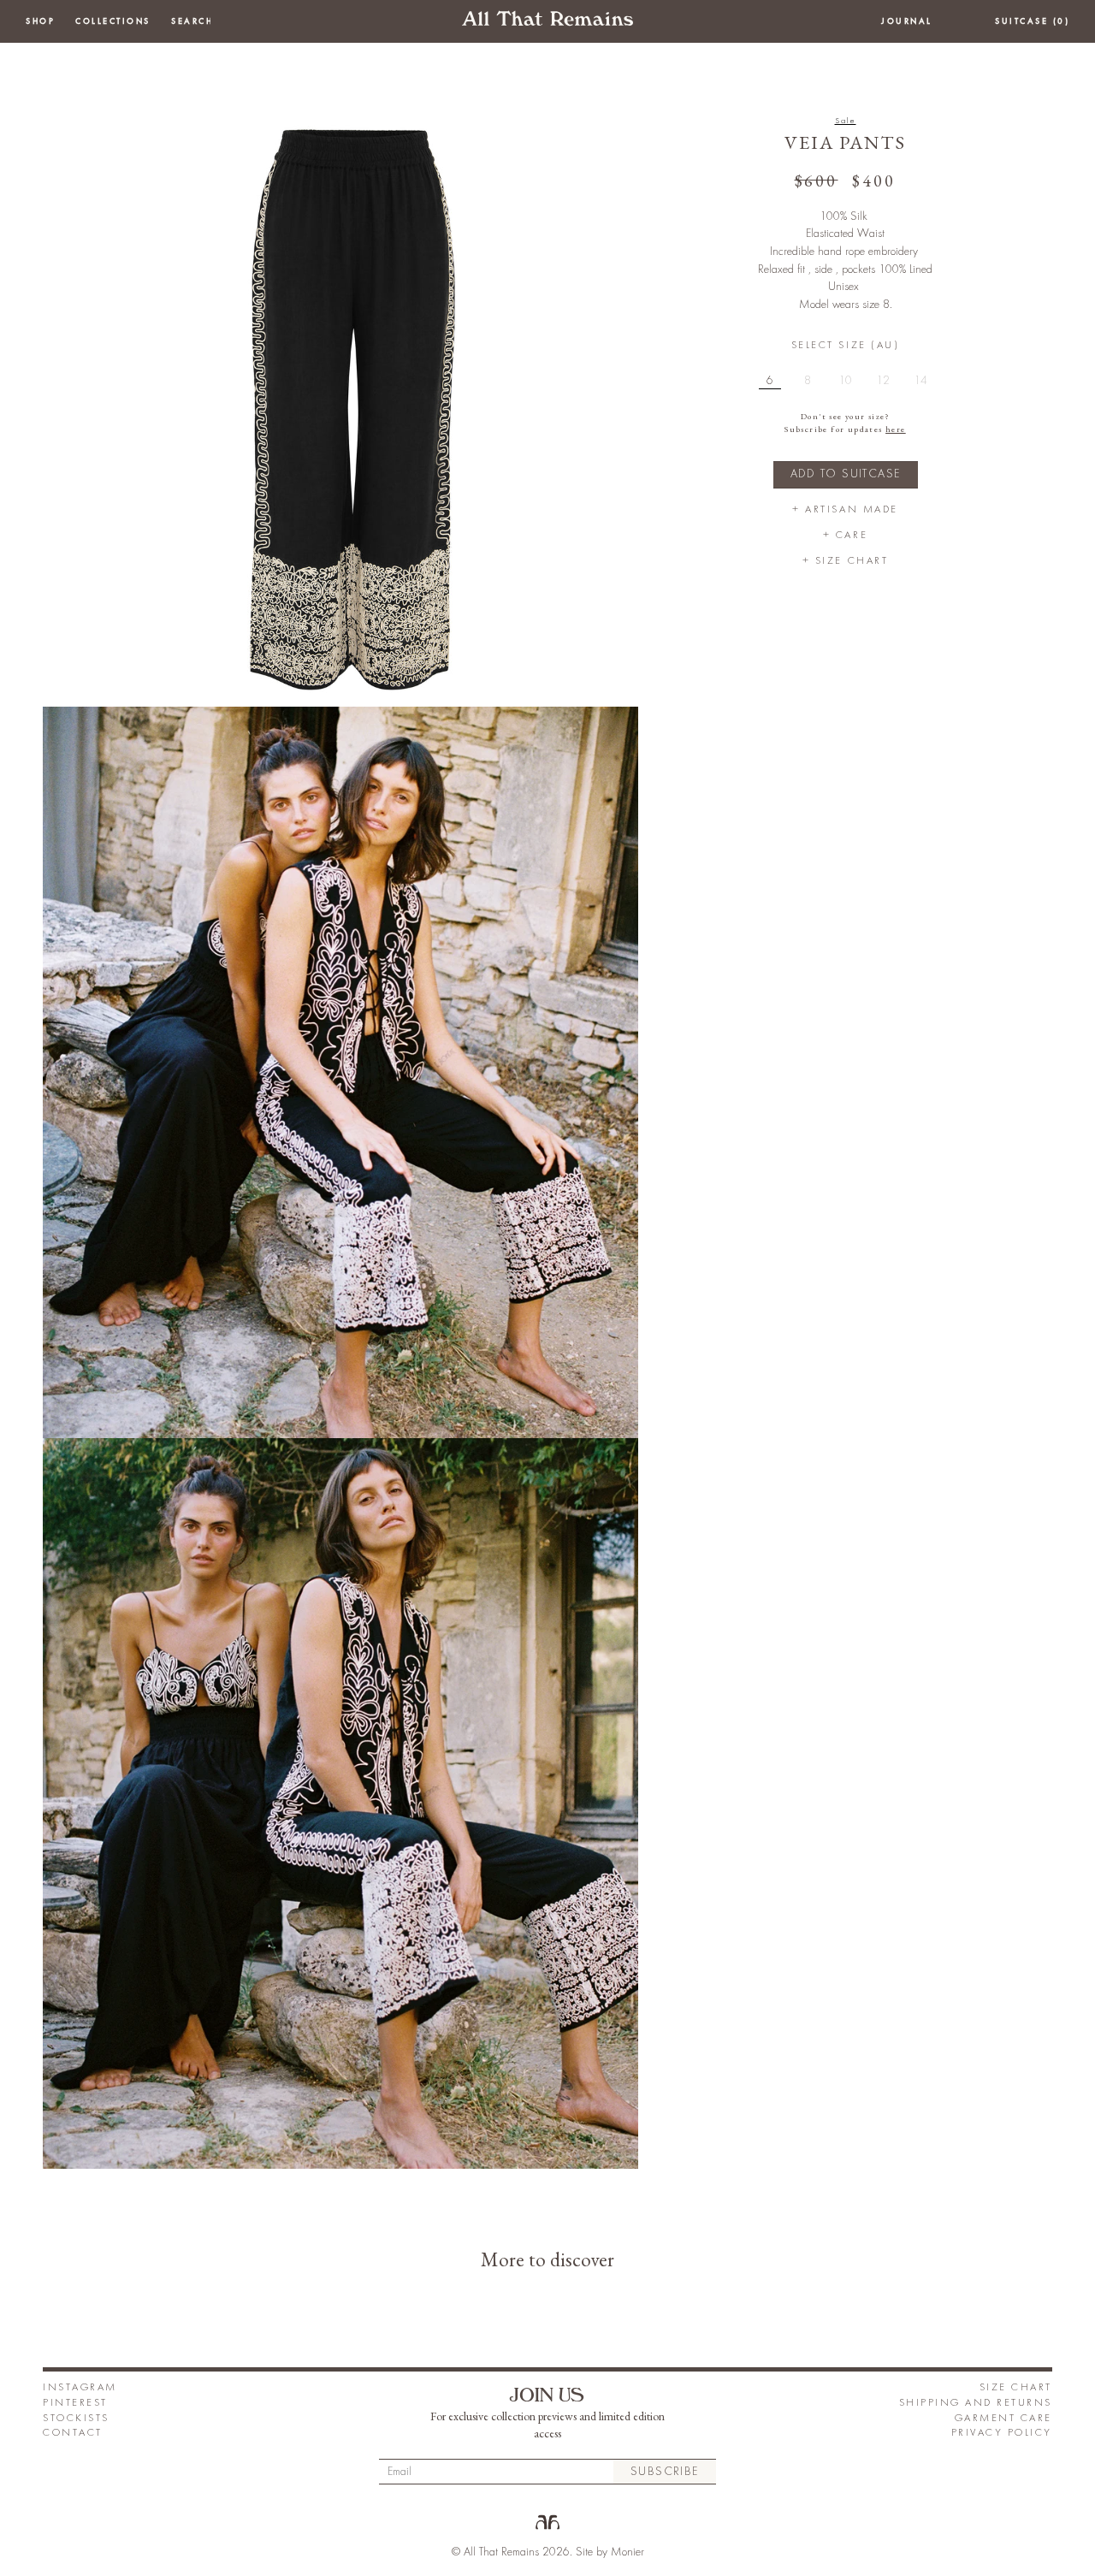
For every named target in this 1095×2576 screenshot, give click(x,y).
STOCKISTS (76, 2418)
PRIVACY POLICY (1002, 2433)
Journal (907, 21)
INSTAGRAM (80, 2387)
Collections (113, 21)
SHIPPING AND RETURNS (976, 2403)
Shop (40, 21)
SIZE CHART (1016, 2387)
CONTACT (73, 2433)
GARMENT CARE (1003, 2418)
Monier (627, 2552)
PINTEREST (75, 2403)
